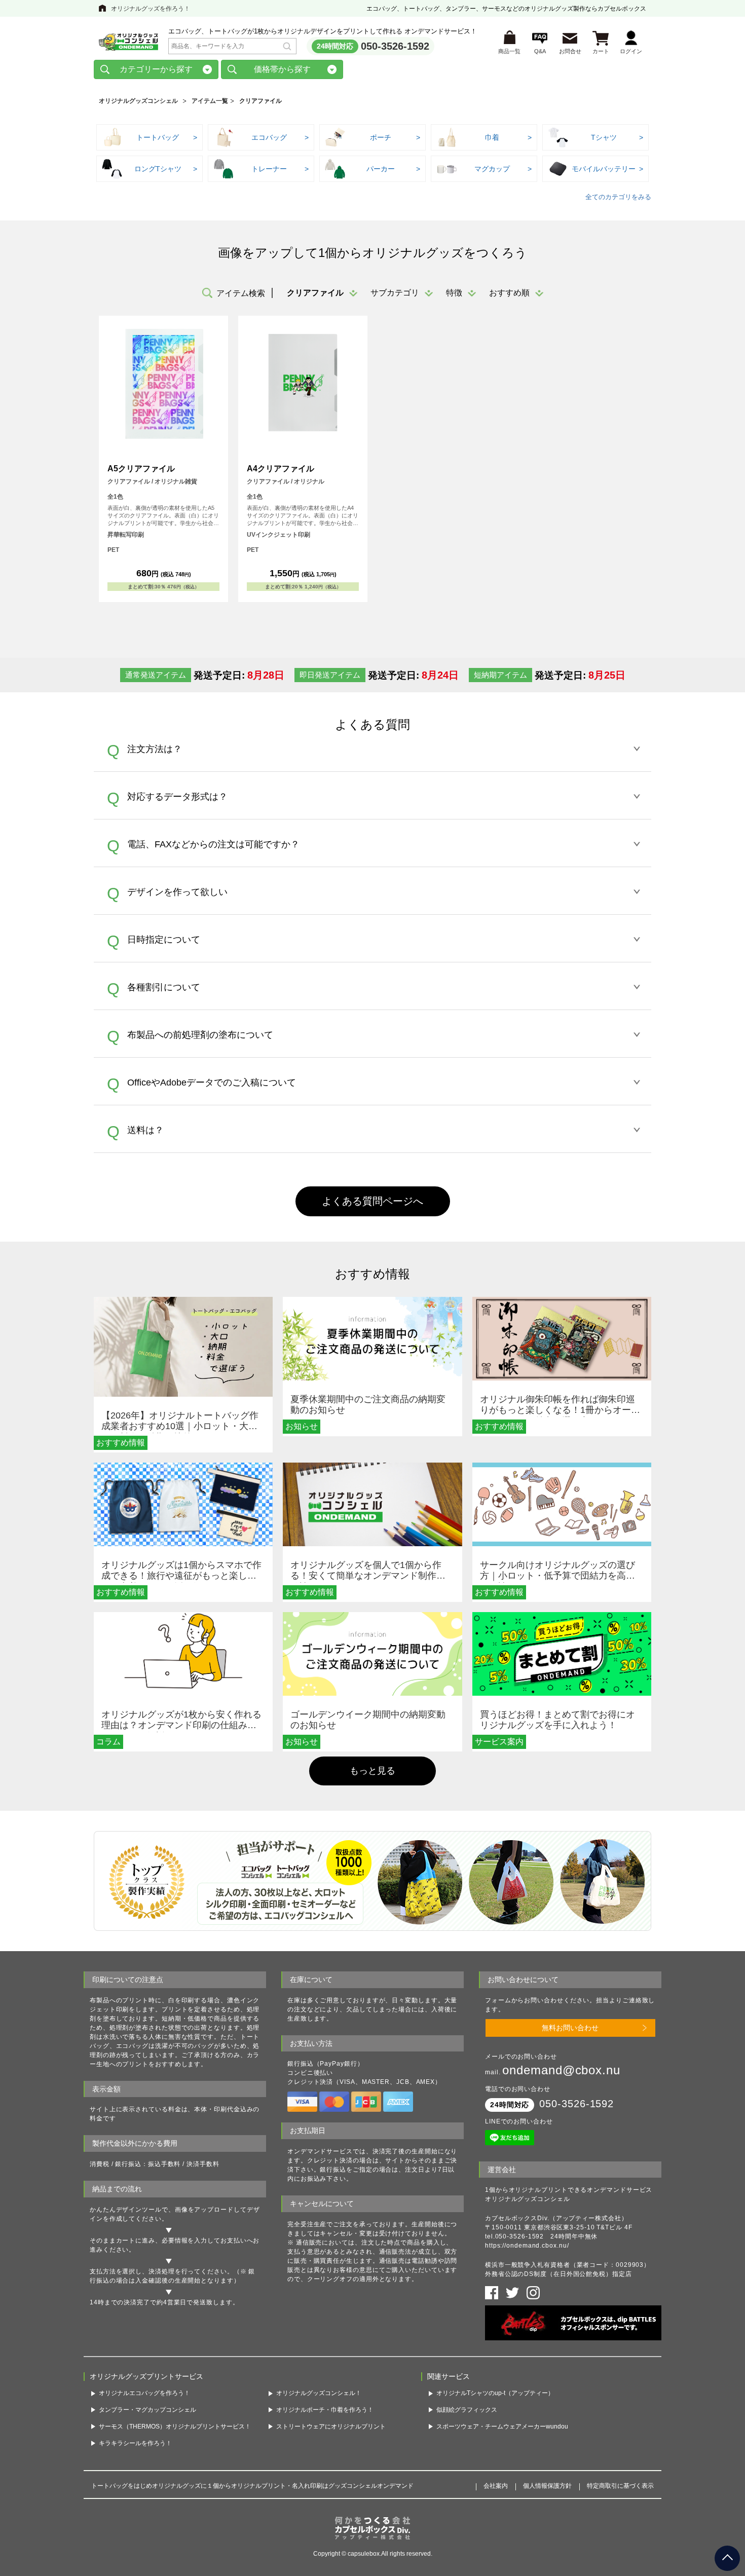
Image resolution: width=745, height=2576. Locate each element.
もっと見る (372, 1771)
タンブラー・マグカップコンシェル (147, 2410)
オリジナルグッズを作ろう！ (151, 9)
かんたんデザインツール (126, 2210)
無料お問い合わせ (570, 2028)
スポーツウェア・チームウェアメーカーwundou (502, 2426)
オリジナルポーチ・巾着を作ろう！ (325, 2410)
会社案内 (496, 2486)
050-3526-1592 (395, 46)
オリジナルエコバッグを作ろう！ (144, 2393)
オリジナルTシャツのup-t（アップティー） (495, 2393)
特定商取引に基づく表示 (620, 2486)
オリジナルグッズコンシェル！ (319, 2393)
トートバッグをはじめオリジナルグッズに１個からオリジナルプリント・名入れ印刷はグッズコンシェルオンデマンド (252, 2486)
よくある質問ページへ (372, 1201)
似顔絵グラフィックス (467, 2410)
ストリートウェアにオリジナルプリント (331, 2426)
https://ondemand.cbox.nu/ (527, 2246)
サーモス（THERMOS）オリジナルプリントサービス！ (175, 2426)
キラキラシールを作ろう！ (135, 2443)
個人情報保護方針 (547, 2486)
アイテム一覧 (210, 101)
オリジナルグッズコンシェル (138, 101)
